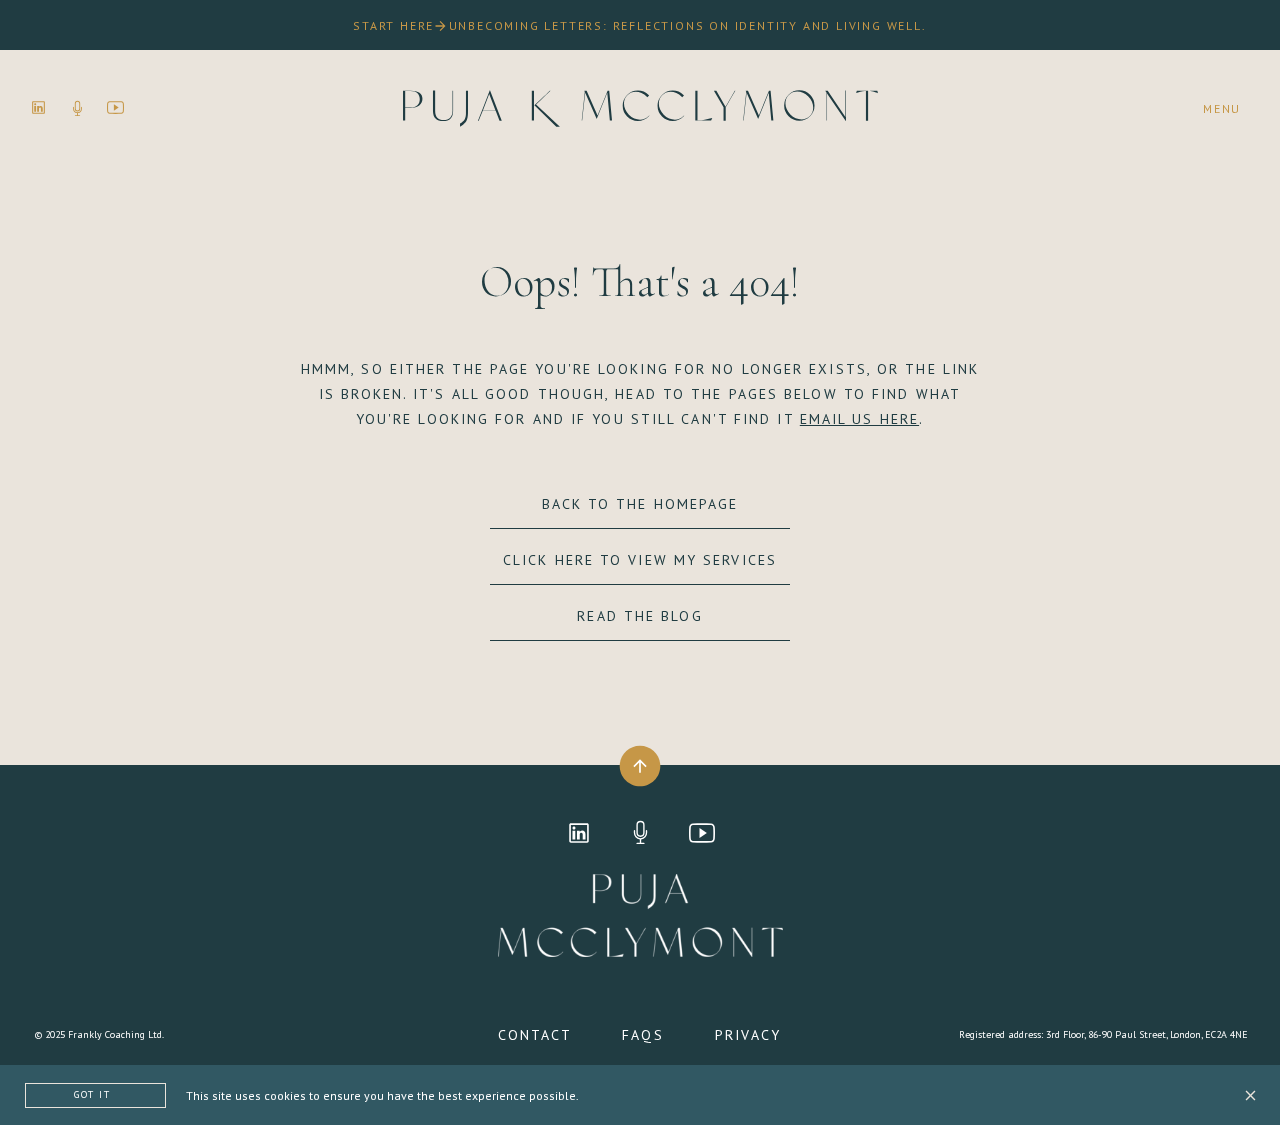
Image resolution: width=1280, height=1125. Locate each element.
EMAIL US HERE (859, 419)
